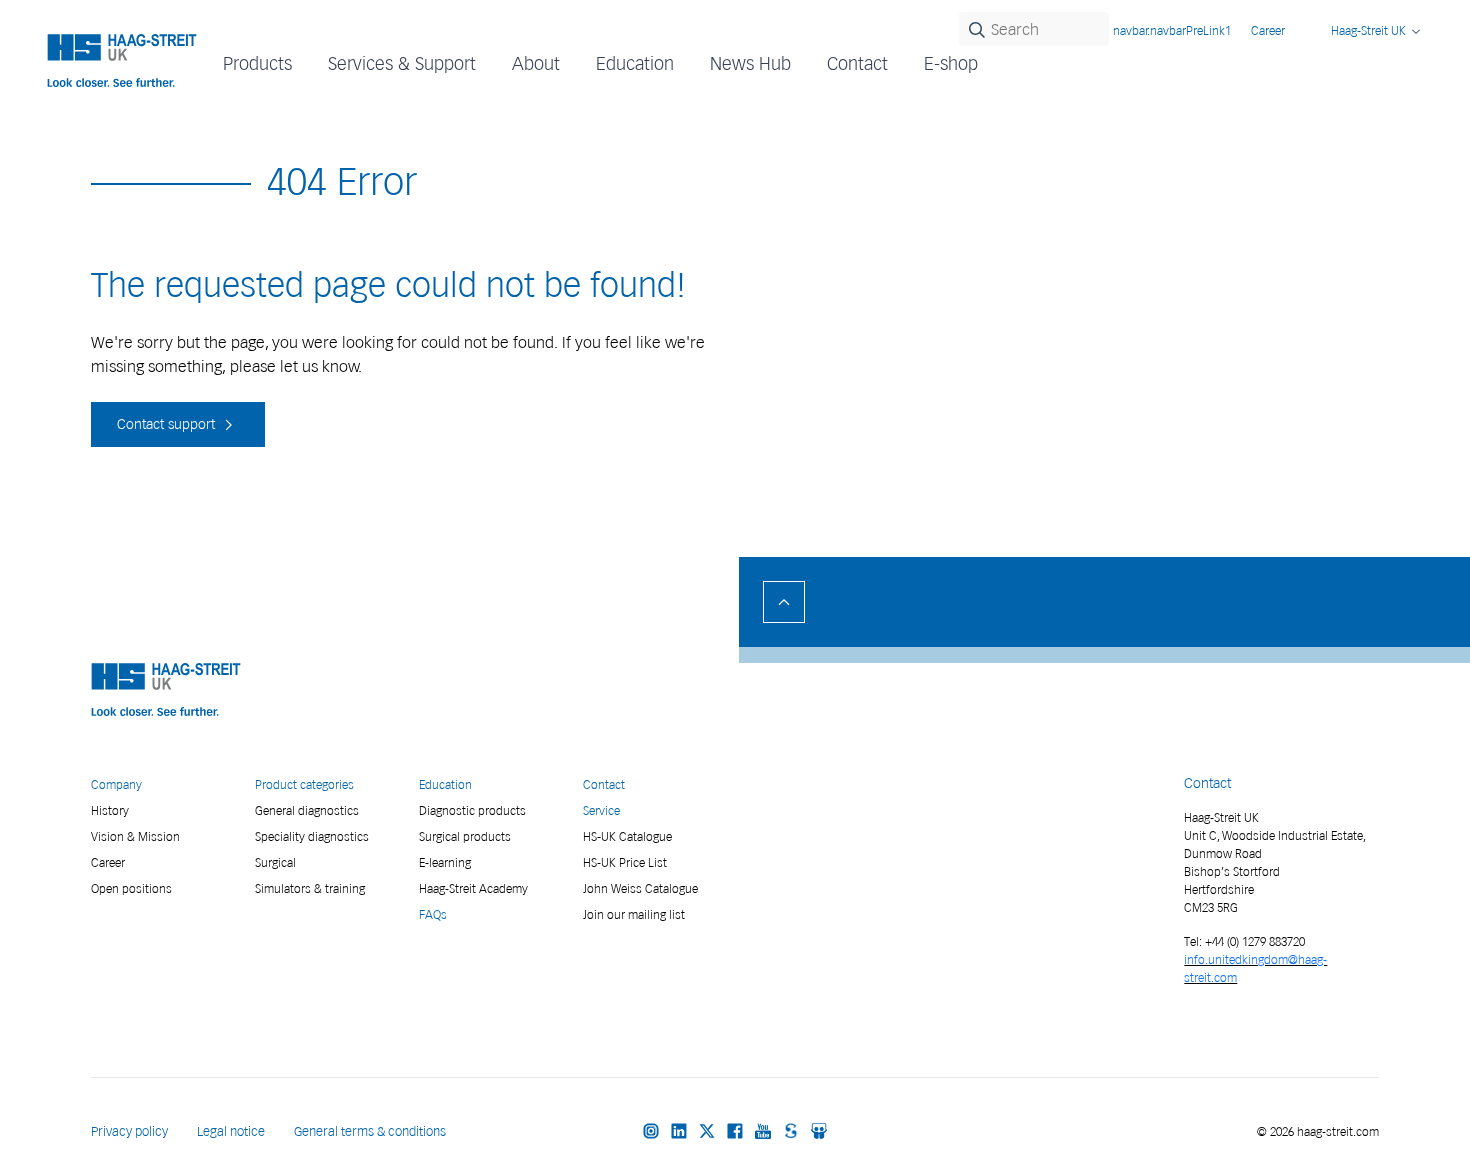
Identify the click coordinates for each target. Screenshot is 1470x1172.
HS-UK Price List (625, 862)
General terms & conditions (370, 1131)
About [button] (536, 63)
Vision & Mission (135, 836)
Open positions (131, 888)
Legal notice (231, 1131)
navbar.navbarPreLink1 (1172, 30)
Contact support (168, 424)
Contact (857, 63)
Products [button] (257, 63)
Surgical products (465, 836)
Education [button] (635, 63)
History (110, 810)
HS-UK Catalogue (627, 836)
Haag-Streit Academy (473, 888)
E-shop (951, 63)
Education (445, 784)
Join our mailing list (634, 914)
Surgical (275, 862)
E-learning (445, 862)
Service (601, 810)
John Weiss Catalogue (640, 888)
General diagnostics (307, 810)
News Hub (750, 63)
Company (116, 784)
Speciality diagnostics (312, 836)
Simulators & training (310, 888)
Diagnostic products (472, 810)
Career (1268, 30)
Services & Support (402, 63)
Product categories (304, 784)
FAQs (433, 914)
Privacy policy (129, 1131)
